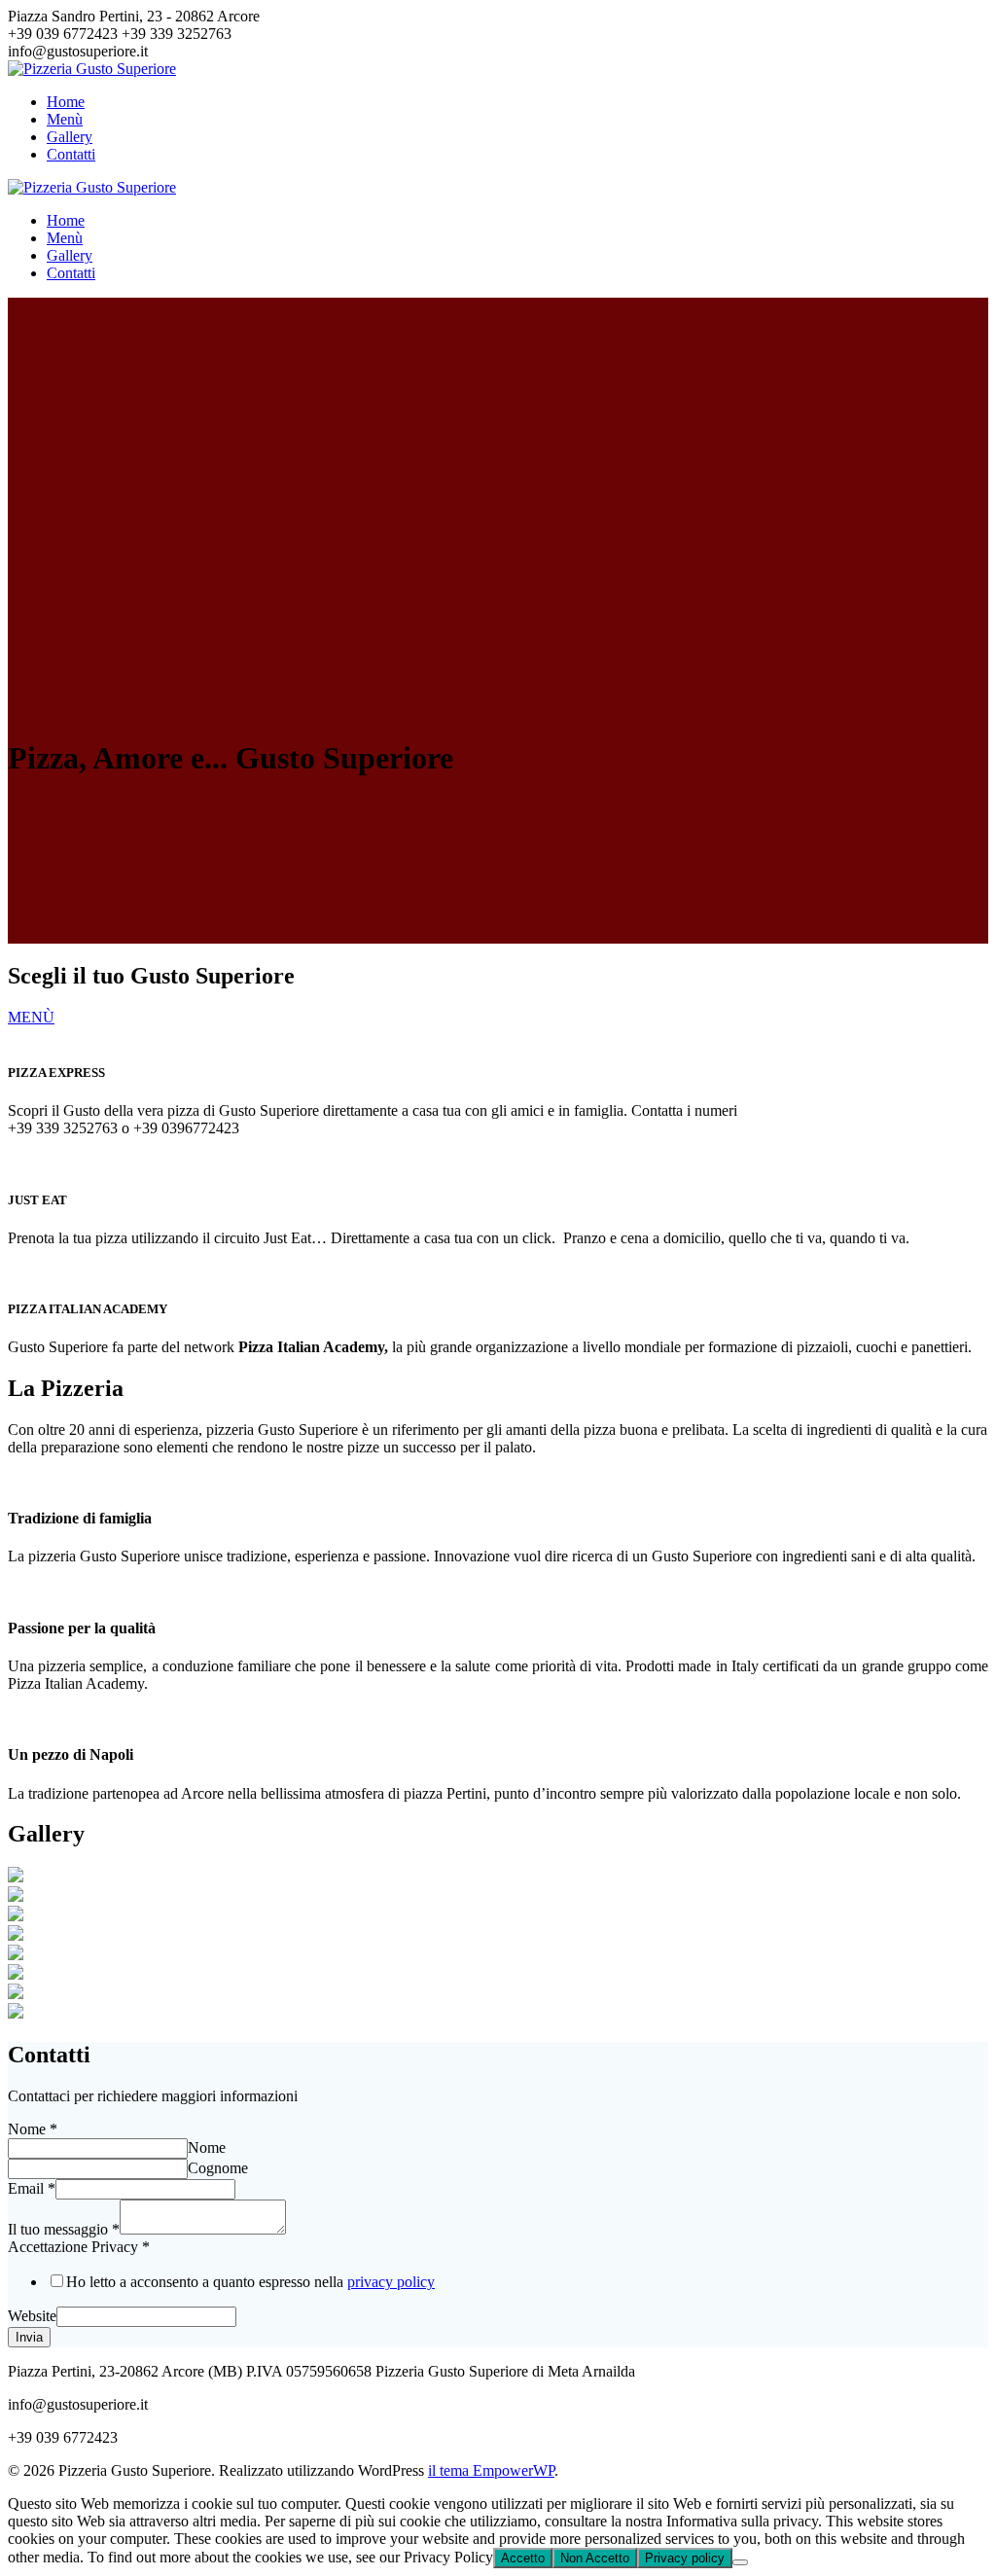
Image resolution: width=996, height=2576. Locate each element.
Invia (29, 2337)
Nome (33, 2129)
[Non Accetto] (740, 2562)
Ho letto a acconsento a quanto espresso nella (250, 2282)
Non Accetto (595, 2558)
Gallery (70, 137)
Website (32, 2316)
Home (66, 102)
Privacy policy (685, 2558)
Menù (65, 119)
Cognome (218, 2168)
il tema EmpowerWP (491, 2470)
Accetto (523, 2558)
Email (32, 2188)
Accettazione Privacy (79, 2247)
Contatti (71, 154)
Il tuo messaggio (64, 2229)
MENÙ (31, 1017)
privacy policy (391, 2282)
